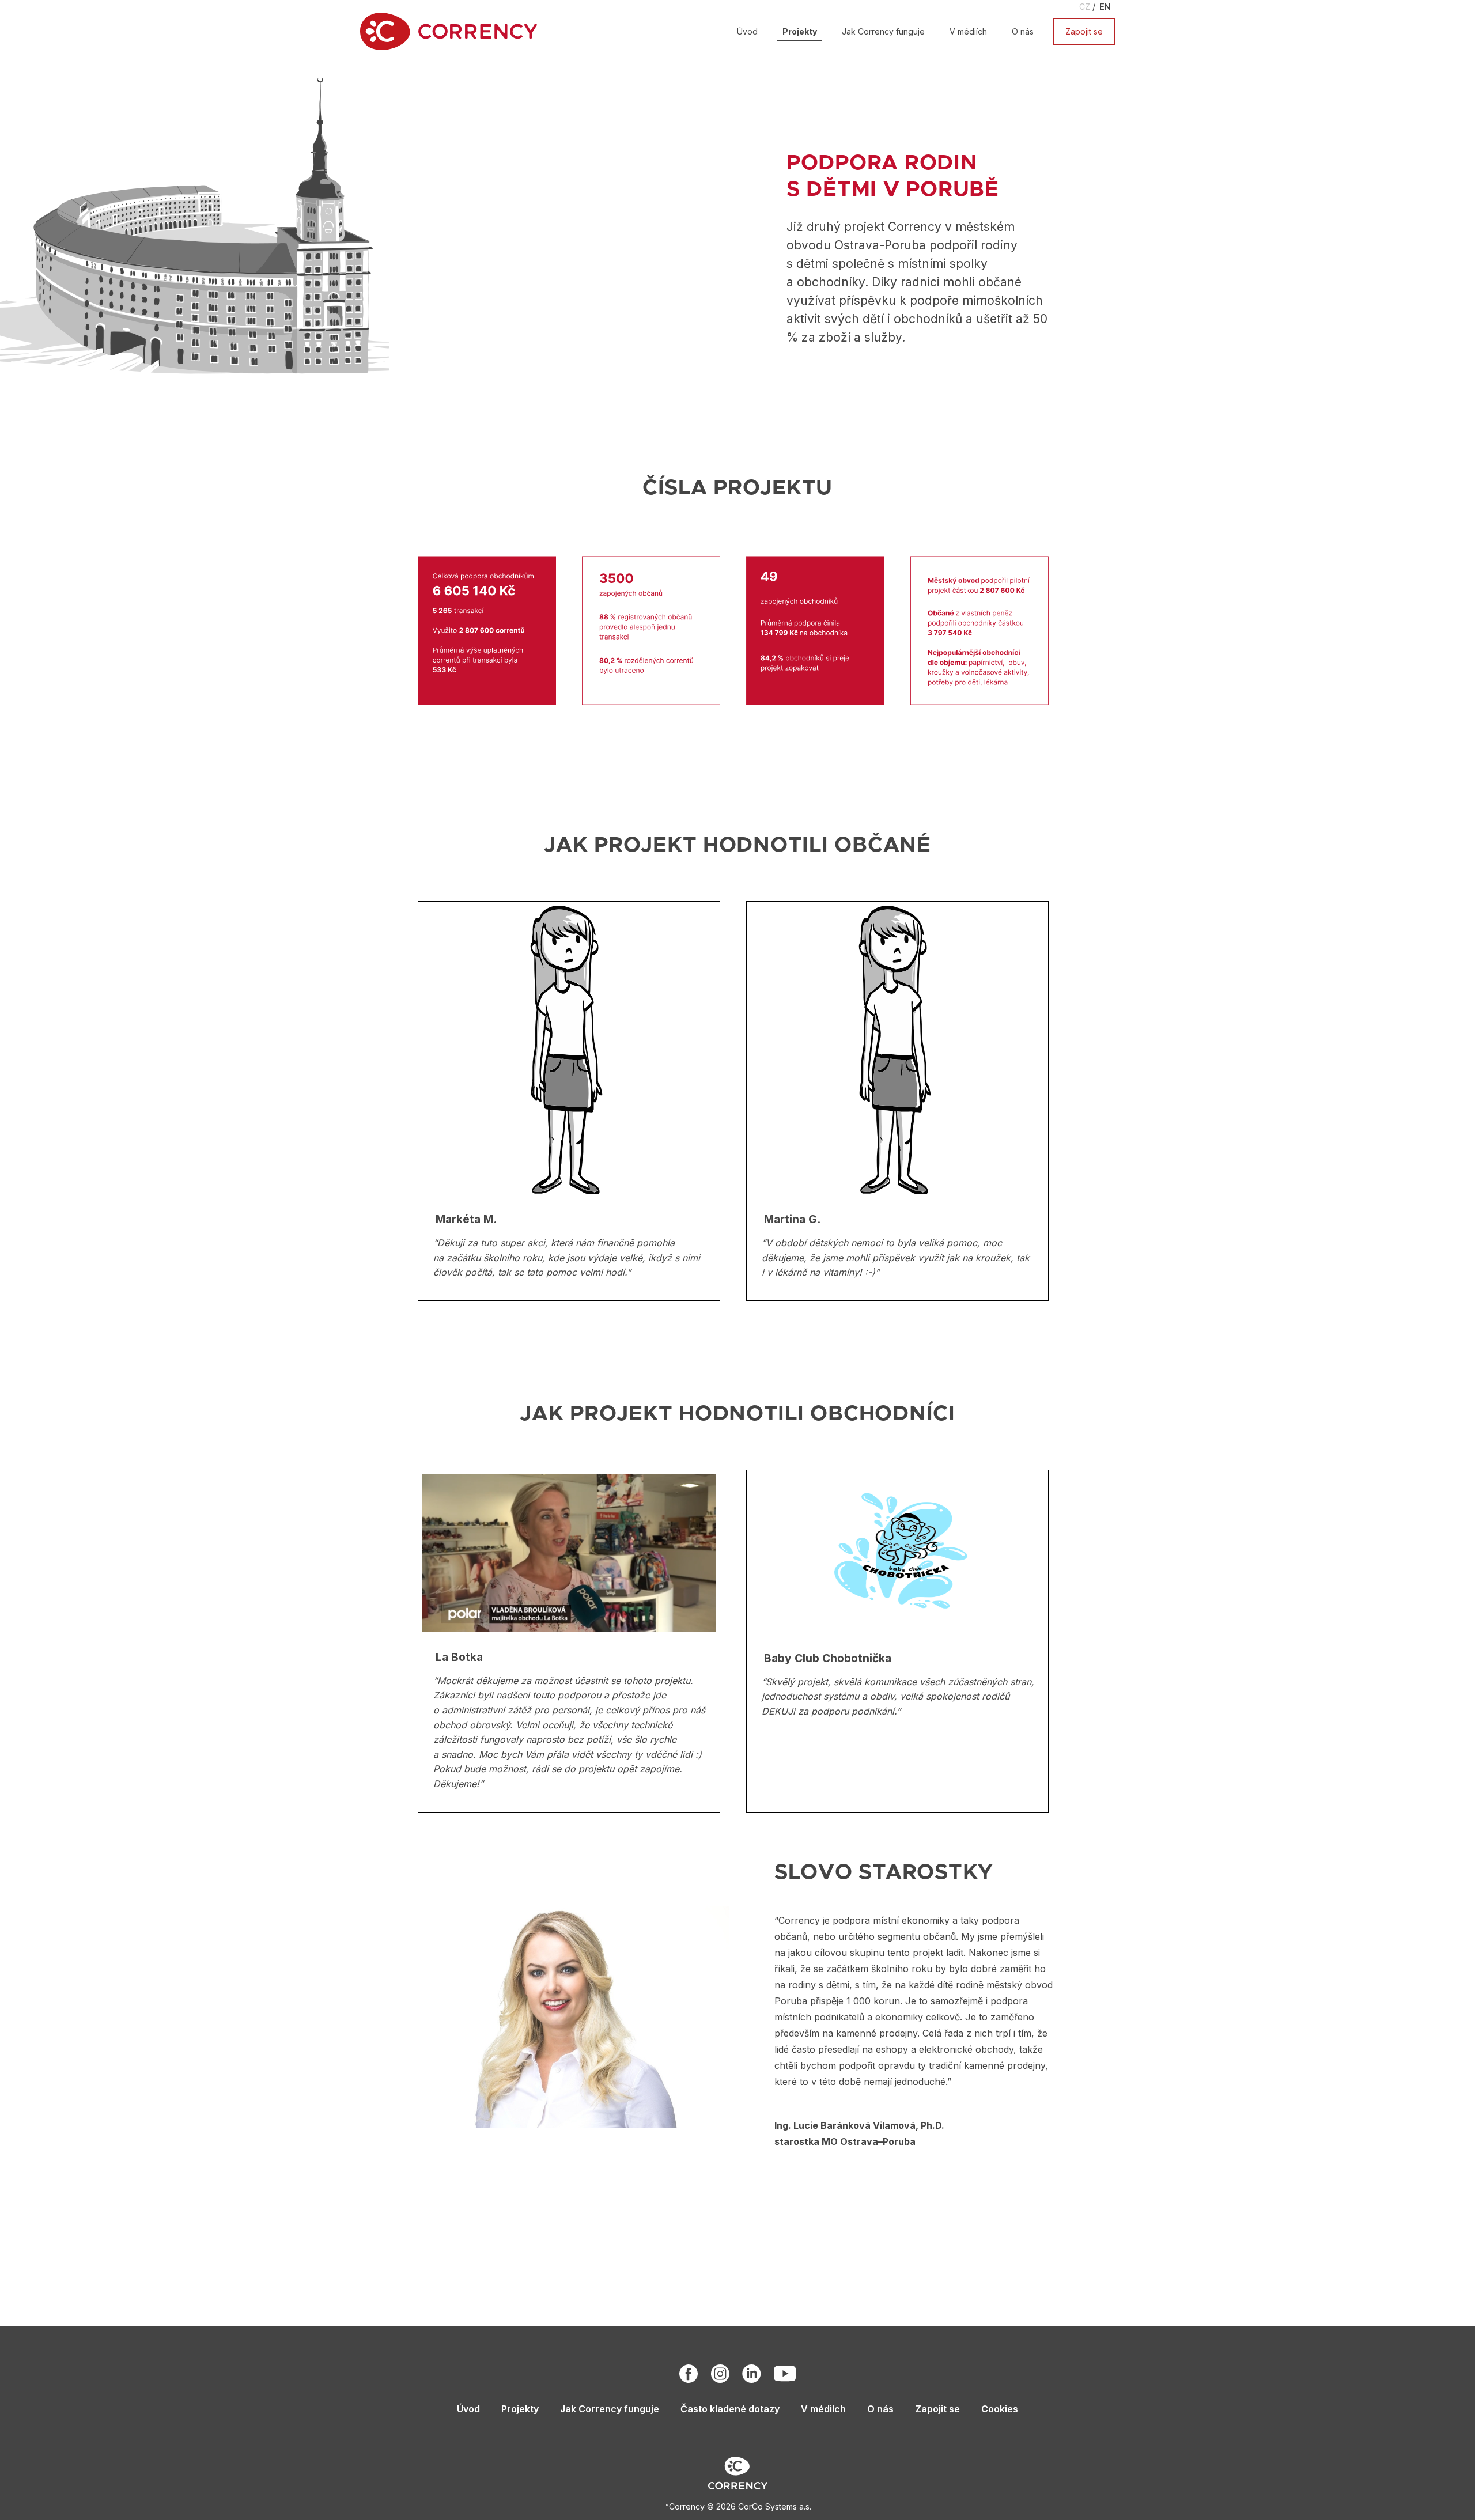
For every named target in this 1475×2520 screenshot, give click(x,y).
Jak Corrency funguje (883, 31)
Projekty (800, 31)
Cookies (1000, 2409)
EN (1105, 7)
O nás (1023, 31)
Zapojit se (1084, 31)
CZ (1085, 7)
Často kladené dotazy (730, 2409)
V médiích (968, 31)
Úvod (747, 31)
